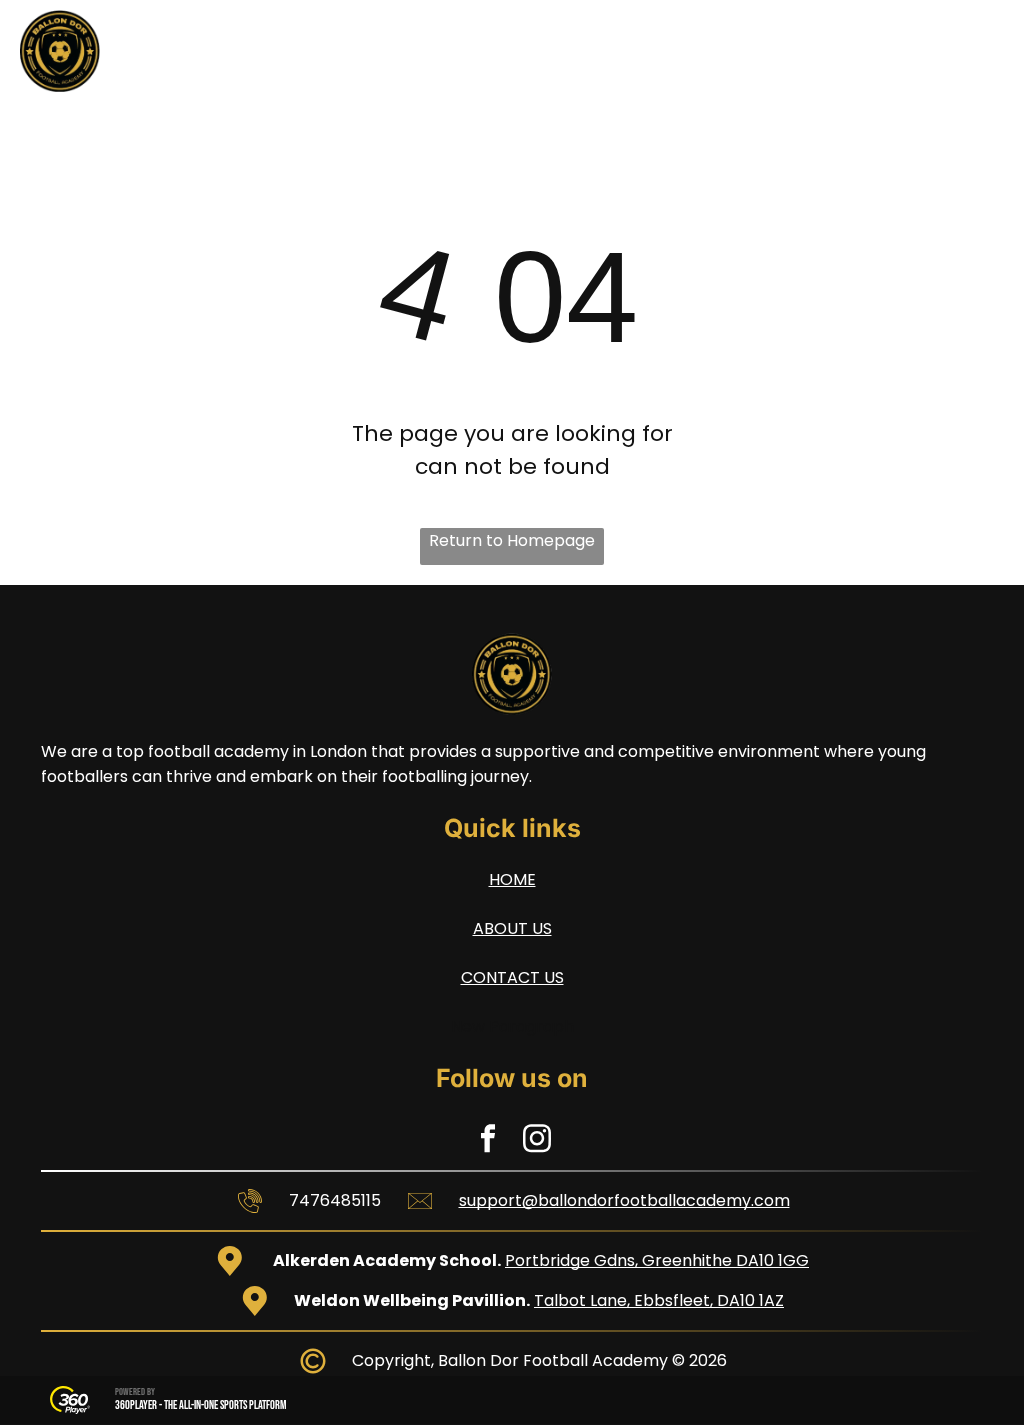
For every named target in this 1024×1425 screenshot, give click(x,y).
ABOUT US (512, 928)
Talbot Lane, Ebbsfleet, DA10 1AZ (659, 1300)
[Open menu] (973, 51)
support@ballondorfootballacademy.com (624, 1200)
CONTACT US (512, 977)
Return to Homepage (512, 540)
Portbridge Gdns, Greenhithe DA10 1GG (657, 1260)
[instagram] (537, 1141)
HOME (512, 879)
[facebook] (488, 1141)
